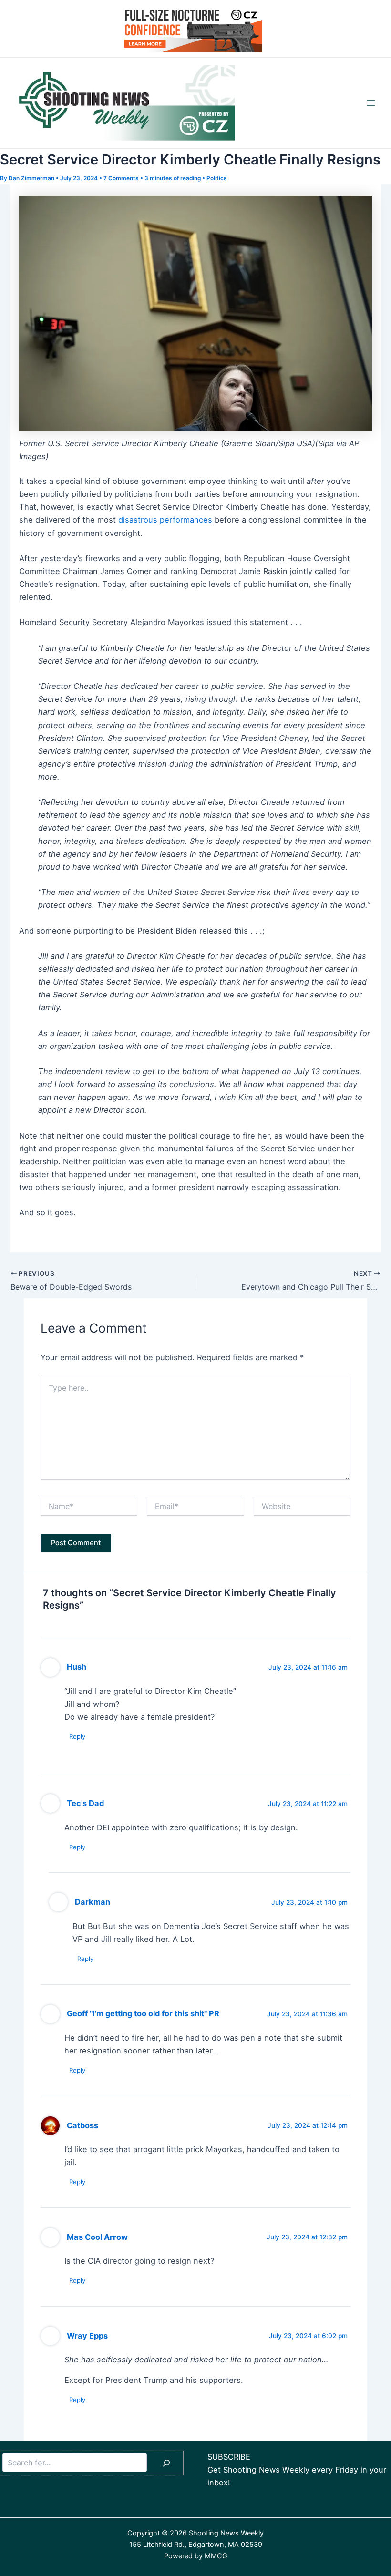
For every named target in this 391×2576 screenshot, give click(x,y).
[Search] (166, 2463)
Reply (77, 1736)
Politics (217, 178)
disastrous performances (165, 520)
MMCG (216, 2556)
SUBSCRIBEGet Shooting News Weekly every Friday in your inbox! (297, 2470)
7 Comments (121, 178)
